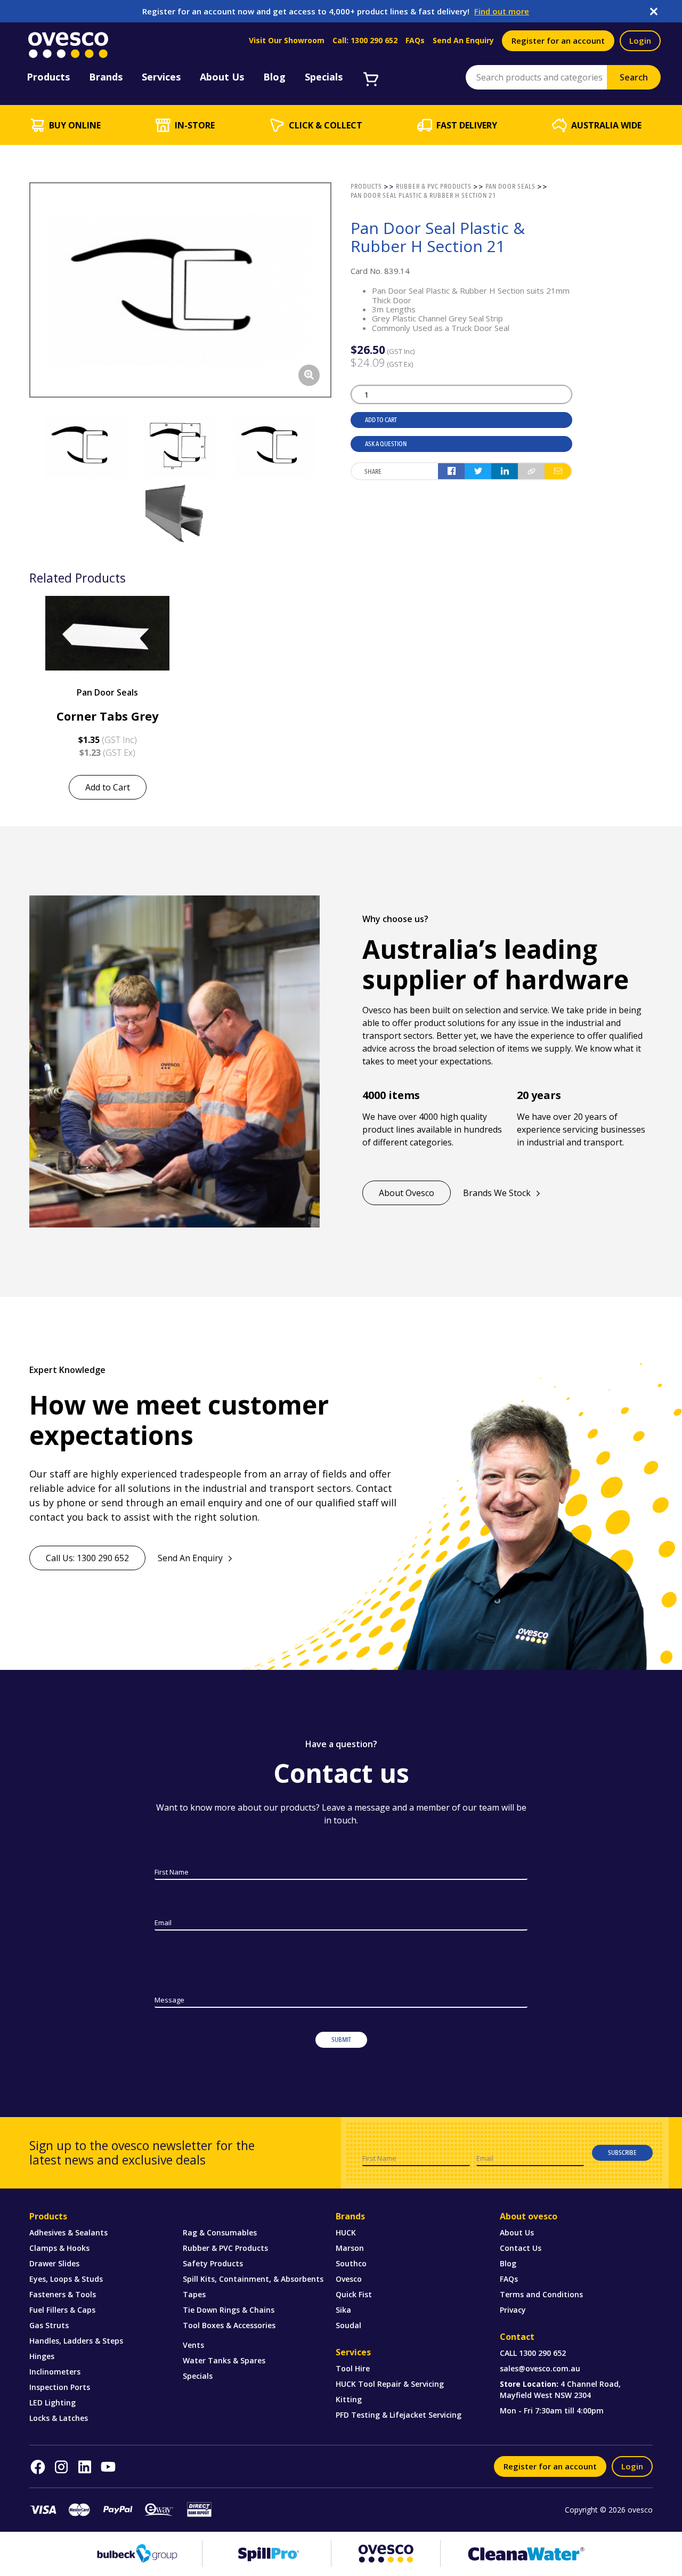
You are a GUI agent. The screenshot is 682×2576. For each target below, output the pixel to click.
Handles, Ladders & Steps (76, 2341)
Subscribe (622, 2153)
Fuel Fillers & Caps (62, 2310)
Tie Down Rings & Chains (229, 2310)
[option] (107, 698)
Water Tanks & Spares (224, 2360)
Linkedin (85, 2467)
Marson (350, 2248)
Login (640, 41)
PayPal (118, 2510)
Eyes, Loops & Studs (66, 2279)
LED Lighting (52, 2403)
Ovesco (349, 2279)
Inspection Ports (60, 2387)
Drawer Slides (54, 2263)
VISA (43, 2510)
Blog (508, 2263)
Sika (343, 2310)
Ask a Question (386, 444)
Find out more (502, 11)
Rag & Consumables (220, 2232)
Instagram (61, 2467)
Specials (198, 2376)
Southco (351, 2263)
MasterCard (79, 2510)
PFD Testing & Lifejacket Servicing (399, 2415)
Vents (193, 2345)
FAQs (415, 41)
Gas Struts (49, 2325)
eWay (159, 2510)
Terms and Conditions (541, 2294)
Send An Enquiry (463, 41)
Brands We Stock (497, 1193)
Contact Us (521, 2248)
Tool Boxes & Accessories (229, 2325)
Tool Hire (353, 2368)
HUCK (346, 2232)
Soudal (348, 2325)
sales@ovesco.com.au (540, 2368)
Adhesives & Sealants (68, 2232)
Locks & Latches (59, 2418)
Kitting (349, 2399)
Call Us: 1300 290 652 (87, 1558)
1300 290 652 (542, 2353)
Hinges (42, 2356)
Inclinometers (55, 2372)
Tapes (194, 2294)
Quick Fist (354, 2294)
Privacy (513, 2310)
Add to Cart (381, 420)
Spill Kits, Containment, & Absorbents (253, 2279)
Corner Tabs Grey (108, 716)
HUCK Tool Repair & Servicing (390, 2384)
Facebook (38, 2467)
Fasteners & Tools (63, 2294)
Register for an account (558, 41)
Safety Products (213, 2263)
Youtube (108, 2467)
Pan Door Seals (107, 692)
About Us (517, 2232)
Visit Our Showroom (287, 41)
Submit (341, 2040)
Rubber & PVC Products (225, 2248)
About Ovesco (407, 1193)
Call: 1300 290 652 (365, 41)
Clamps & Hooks (59, 2248)
